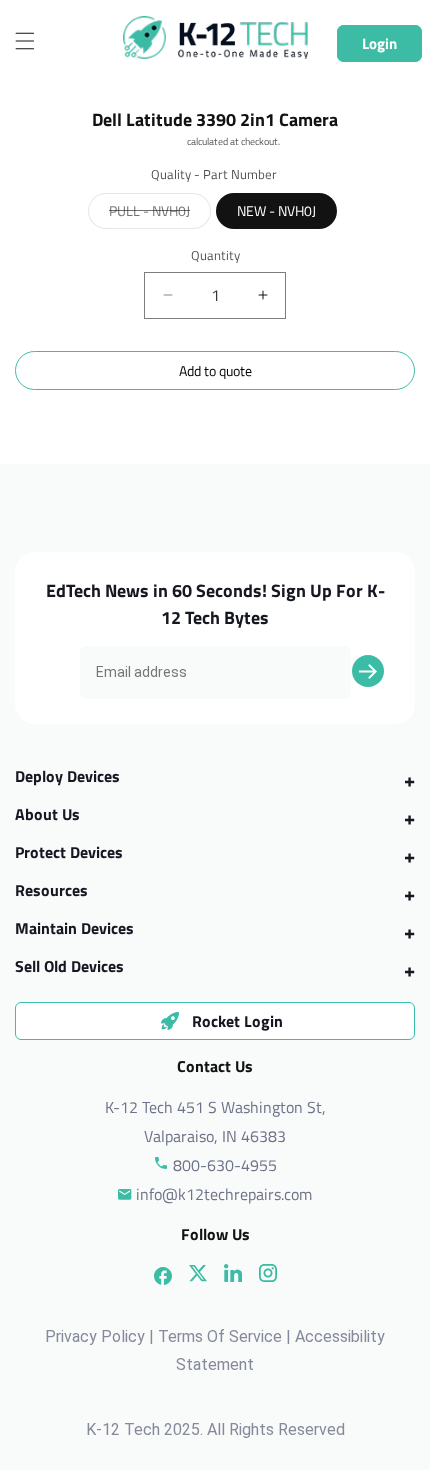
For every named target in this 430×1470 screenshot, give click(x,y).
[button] (25, 41)
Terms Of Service (220, 1336)
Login (379, 43)
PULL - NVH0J (160, 214)
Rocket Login (237, 1021)
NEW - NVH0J (276, 210)
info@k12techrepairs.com (224, 1194)
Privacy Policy (95, 1336)
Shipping (168, 141)
